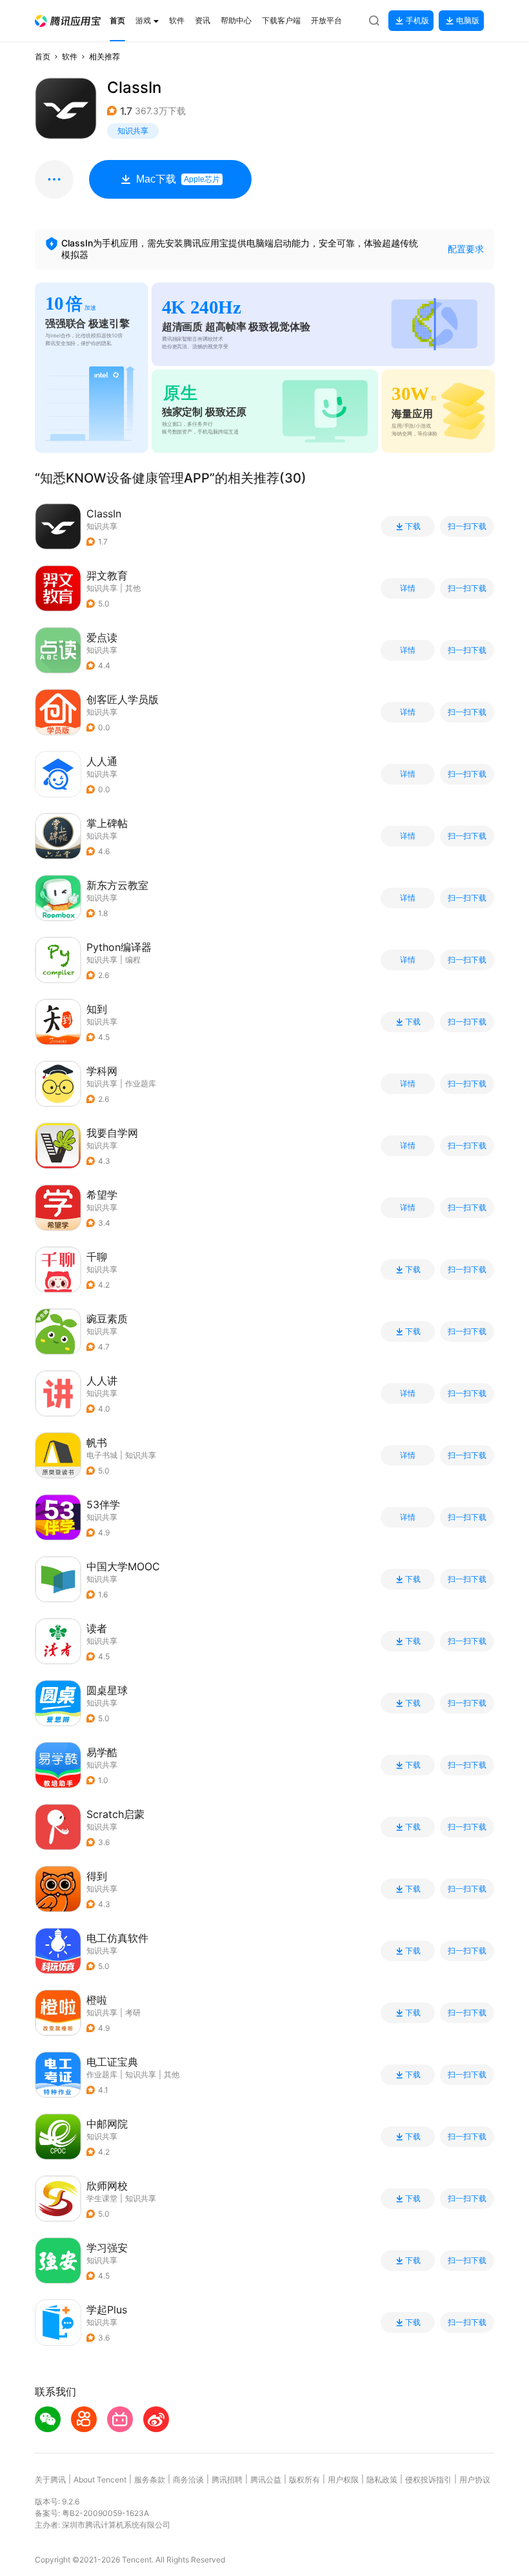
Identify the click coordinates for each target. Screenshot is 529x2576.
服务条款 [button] (150, 2480)
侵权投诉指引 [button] (428, 2480)
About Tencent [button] (100, 2480)
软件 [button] (70, 56)
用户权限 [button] (343, 2480)
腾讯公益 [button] (266, 2480)
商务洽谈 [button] (188, 2480)
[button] (68, 21)
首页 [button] (43, 56)
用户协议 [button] (475, 2480)
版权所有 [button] (304, 2480)
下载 (413, 526)
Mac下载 (178, 179)
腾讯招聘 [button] (227, 2480)
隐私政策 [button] (382, 2480)
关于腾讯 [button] (50, 2480)
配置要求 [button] (466, 249)
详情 (408, 588)
